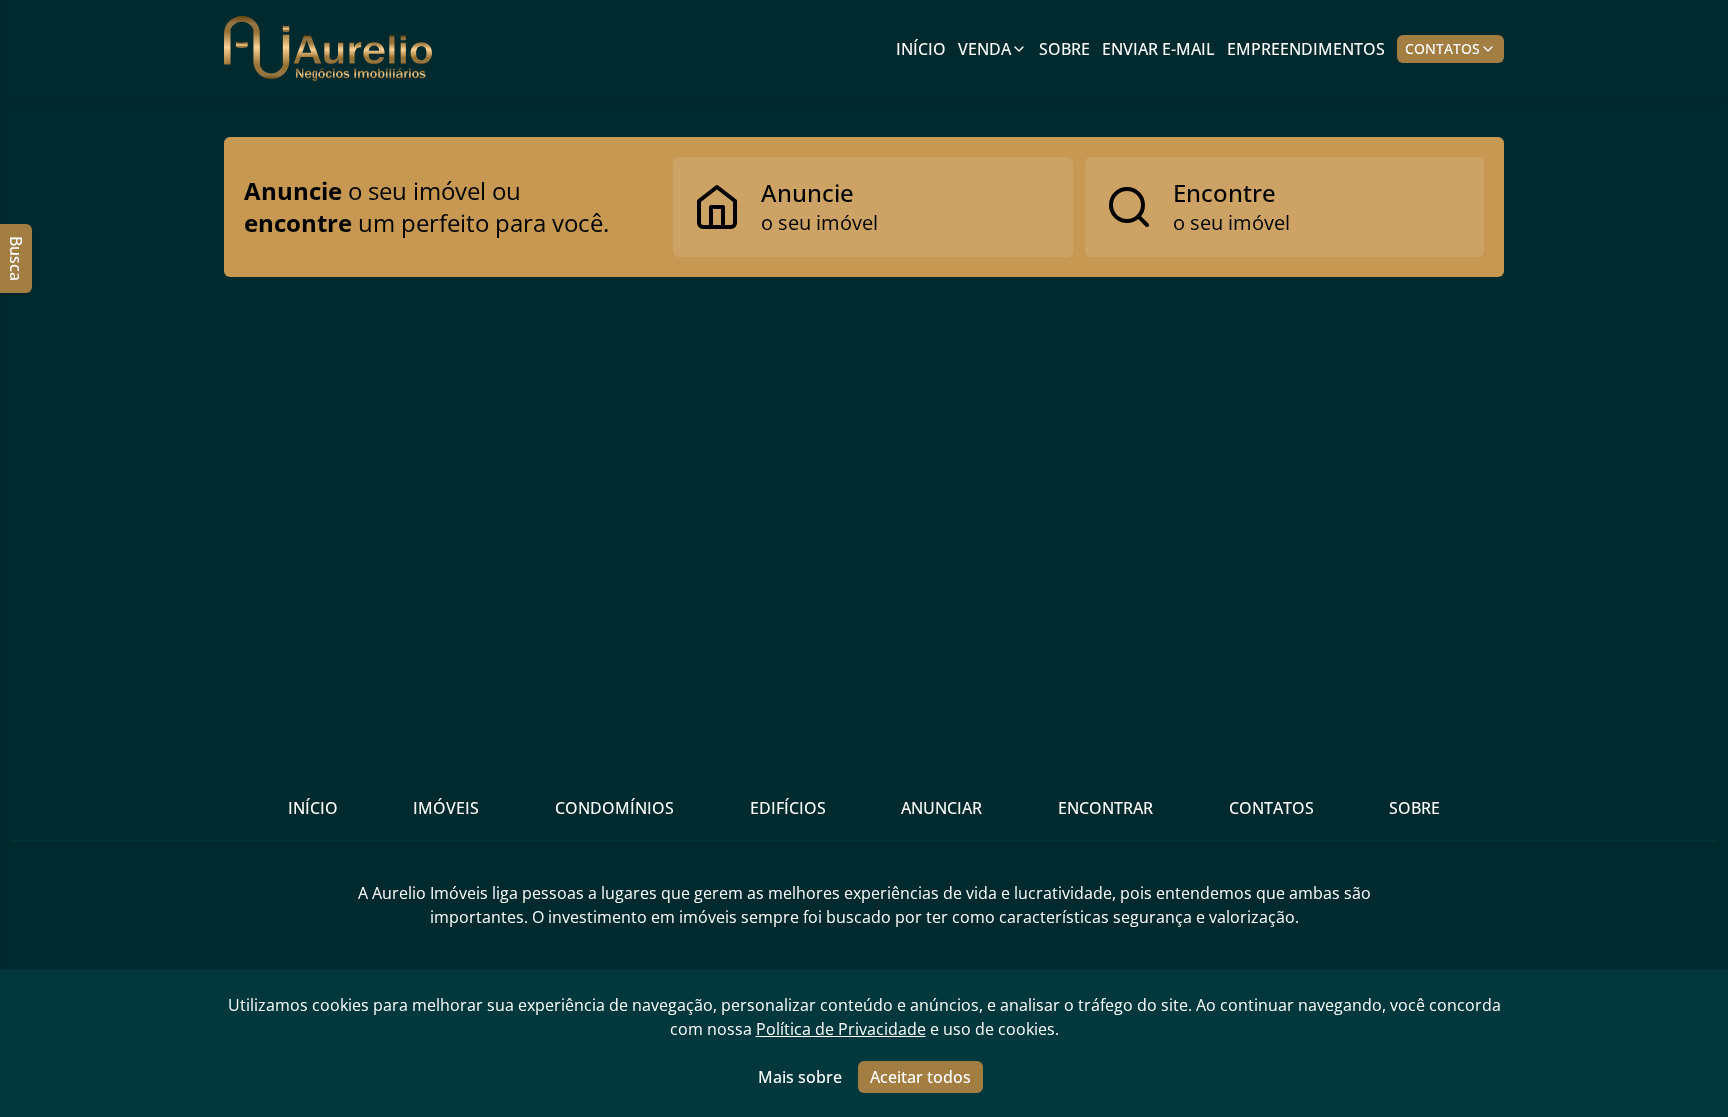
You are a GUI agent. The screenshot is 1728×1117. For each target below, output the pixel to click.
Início (921, 49)
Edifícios (788, 808)
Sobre (1064, 49)
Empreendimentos (1306, 49)
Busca (16, 258)
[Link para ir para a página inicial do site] (328, 48)
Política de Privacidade (841, 1029)
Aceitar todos (920, 1077)
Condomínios (614, 808)
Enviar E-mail (1158, 49)
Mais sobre (800, 1077)
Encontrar (1105, 808)
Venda (984, 49)
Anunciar (941, 808)
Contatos (1442, 48)
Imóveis (446, 808)
